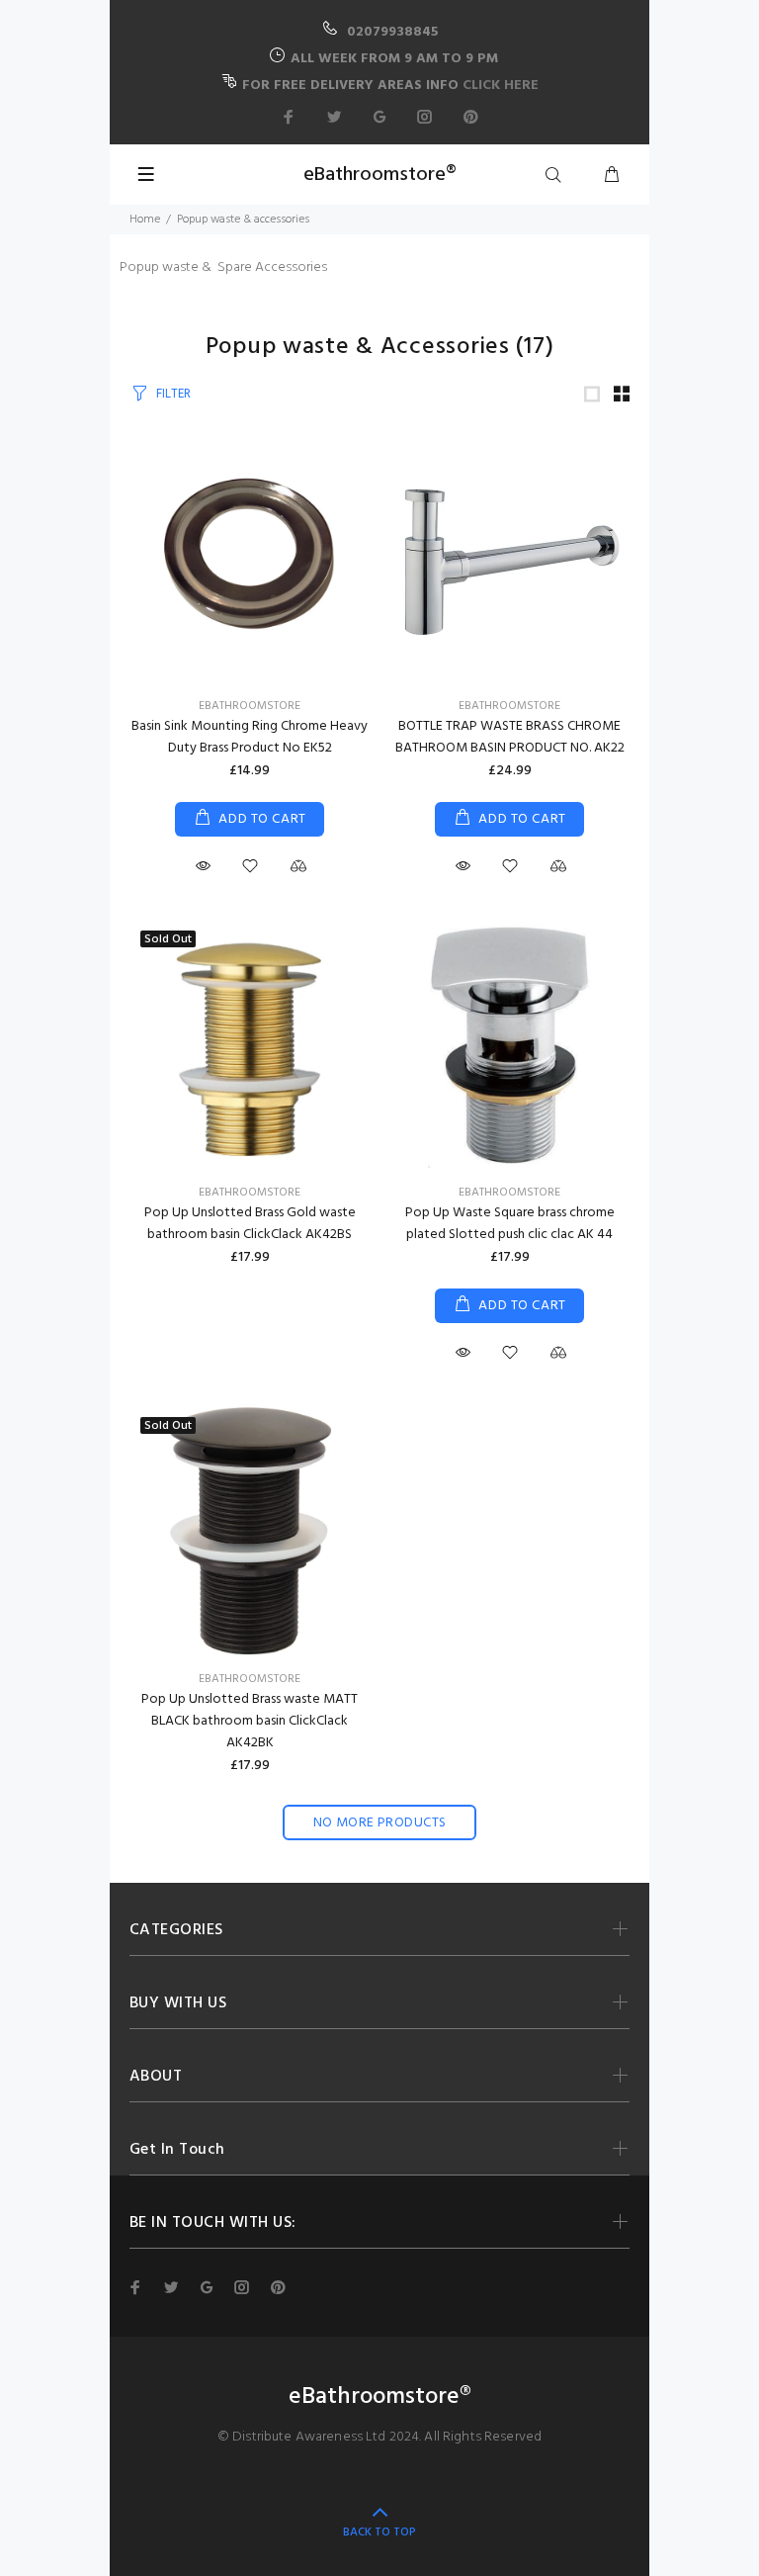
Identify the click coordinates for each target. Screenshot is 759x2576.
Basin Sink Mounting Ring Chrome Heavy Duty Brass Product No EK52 (250, 737)
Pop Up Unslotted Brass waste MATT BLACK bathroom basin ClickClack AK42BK (250, 1721)
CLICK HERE (501, 86)
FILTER (173, 394)
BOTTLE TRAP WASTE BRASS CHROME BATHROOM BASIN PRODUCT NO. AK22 (510, 737)
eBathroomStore (250, 706)
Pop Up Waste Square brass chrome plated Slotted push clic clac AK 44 (510, 1224)
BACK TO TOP (379, 2532)
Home (145, 220)
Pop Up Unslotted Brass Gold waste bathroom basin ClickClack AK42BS (250, 1224)
